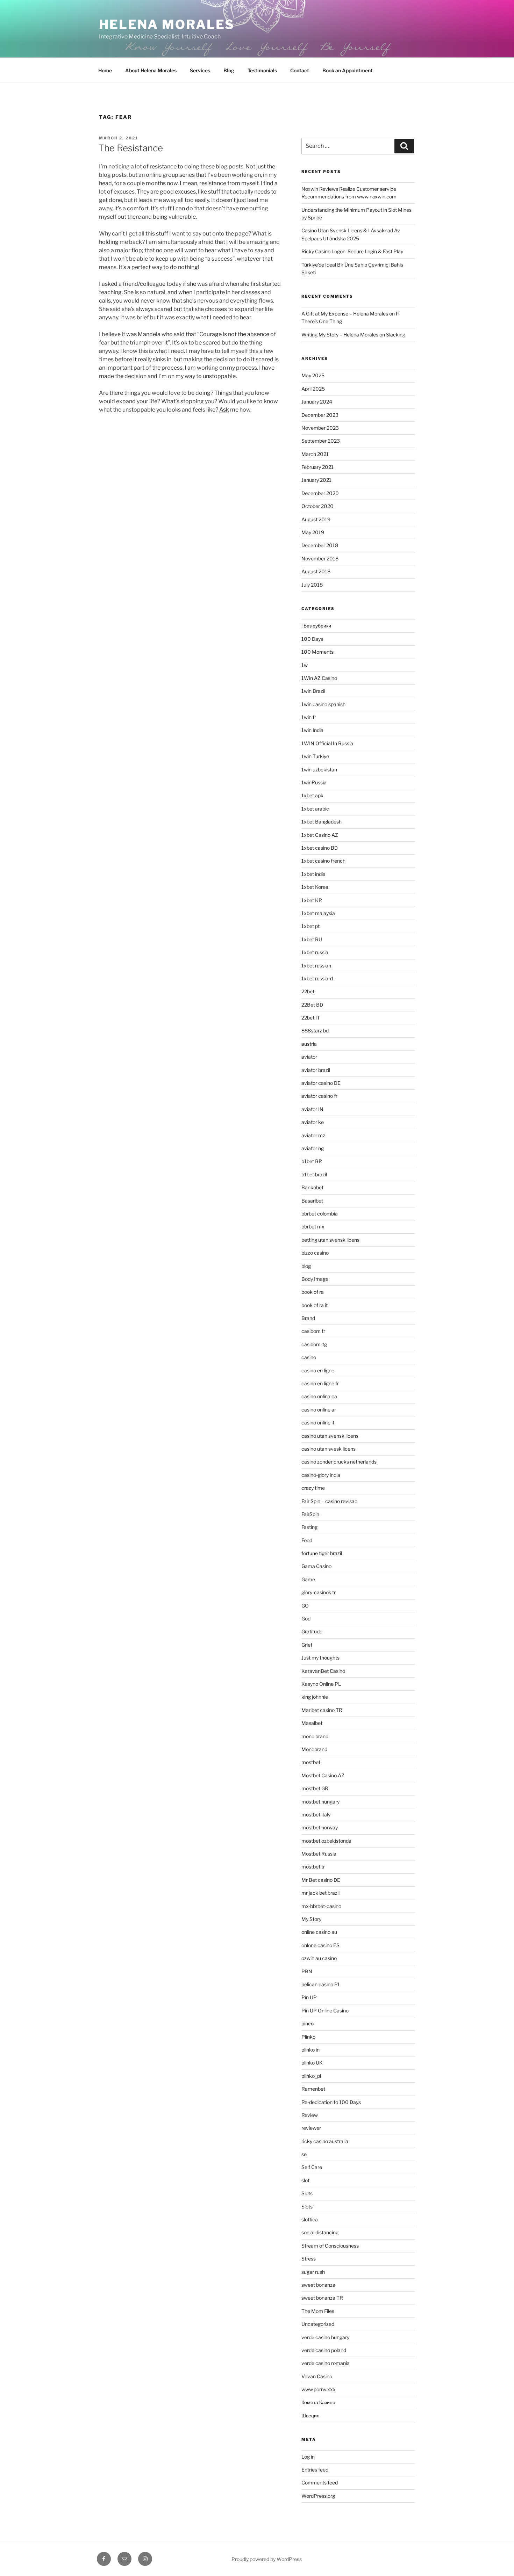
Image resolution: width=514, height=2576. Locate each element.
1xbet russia (315, 952)
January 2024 (317, 402)
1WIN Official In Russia (327, 743)
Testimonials (262, 70)
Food (307, 1540)
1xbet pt (310, 926)
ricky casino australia (325, 2141)
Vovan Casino (317, 2376)
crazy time (313, 1488)
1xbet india (313, 874)
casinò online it (318, 1423)
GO (305, 1606)
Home (105, 70)
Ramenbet (313, 2089)
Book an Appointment (348, 70)
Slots (307, 2193)
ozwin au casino (319, 1958)
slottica (310, 2219)
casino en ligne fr (320, 1383)
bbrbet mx (313, 1227)
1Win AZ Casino (319, 678)
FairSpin (310, 1514)
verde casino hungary (325, 2337)
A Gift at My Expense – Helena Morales (345, 314)
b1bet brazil (314, 1174)
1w (305, 665)
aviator (309, 1057)
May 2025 (313, 375)
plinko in (310, 2050)
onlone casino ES (320, 1945)
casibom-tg (314, 1344)
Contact (300, 70)
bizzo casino (315, 1253)
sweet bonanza (318, 2285)
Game (308, 1579)
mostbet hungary (320, 1802)
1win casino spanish (323, 704)
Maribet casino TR (322, 1710)
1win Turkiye (315, 756)
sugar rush (313, 2272)
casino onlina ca (319, 1396)
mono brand (315, 1736)
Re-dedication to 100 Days (331, 2102)
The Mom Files (318, 2311)
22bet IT (311, 1018)
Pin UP (309, 1997)
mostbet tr (313, 1867)
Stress (309, 2259)
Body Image (315, 1279)
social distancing (320, 2232)
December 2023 (320, 415)
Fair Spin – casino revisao (329, 1501)
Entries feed (315, 2470)
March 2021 (315, 454)
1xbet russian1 (317, 978)
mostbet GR (315, 1788)
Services (200, 70)
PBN (307, 1971)
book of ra (313, 1292)
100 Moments (317, 652)
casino (309, 1357)
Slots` (308, 2207)
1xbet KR (312, 900)
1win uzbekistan (319, 770)
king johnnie (315, 1697)
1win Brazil (313, 691)
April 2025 (313, 389)
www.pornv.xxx (319, 2389)
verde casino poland (324, 2350)
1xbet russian (316, 966)
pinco (308, 2023)
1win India (312, 730)
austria (309, 1044)
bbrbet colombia (320, 1214)
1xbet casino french (323, 861)
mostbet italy (316, 1815)
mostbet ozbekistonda (326, 1841)
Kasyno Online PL (321, 1684)
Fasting (309, 1527)
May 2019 (313, 532)
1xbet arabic (315, 809)
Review (310, 2115)
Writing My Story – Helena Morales (340, 335)
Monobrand (314, 1749)
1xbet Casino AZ (320, 835)
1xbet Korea (315, 887)
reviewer (311, 2128)
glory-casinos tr (319, 1592)
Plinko (308, 2037)
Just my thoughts (320, 1658)
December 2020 (320, 493)
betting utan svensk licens (330, 1240)
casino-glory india (321, 1475)
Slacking (396, 335)
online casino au (319, 1932)
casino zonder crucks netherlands (339, 1462)
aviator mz (313, 1135)
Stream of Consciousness (330, 2246)
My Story (311, 1919)
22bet (308, 991)
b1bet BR (312, 1161)
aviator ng (313, 1148)
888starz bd (315, 1031)
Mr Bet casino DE (321, 1880)
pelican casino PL (321, 1984)
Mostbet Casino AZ (323, 1775)
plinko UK (312, 2063)
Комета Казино (318, 2402)
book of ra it (315, 1305)
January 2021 (316, 480)
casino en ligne (318, 1370)
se (304, 2154)
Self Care (312, 2167)
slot (305, 2180)
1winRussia (314, 782)
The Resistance (131, 148)
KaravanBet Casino (323, 1671)
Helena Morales (167, 24)
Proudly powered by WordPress (267, 2559)
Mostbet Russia (319, 1854)
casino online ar (319, 1410)
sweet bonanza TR (322, 2298)
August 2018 (316, 571)
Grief (307, 1645)
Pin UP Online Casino (325, 2011)
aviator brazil (316, 1070)
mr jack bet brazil (320, 1893)
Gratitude (312, 1631)
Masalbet (312, 1723)
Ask (224, 410)
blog (306, 1266)
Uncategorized (318, 2324)
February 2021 (317, 467)
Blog (229, 70)
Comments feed (320, 2483)
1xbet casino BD (320, 848)
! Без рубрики (316, 626)
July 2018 (312, 585)
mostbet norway (320, 1827)
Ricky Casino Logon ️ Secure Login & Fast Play (352, 251)
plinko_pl (311, 2076)
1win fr (309, 717)
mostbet (311, 1762)
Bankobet (312, 1187)
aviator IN (312, 1109)
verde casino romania (326, 2363)
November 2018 (320, 558)
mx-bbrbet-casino (321, 1906)
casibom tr (313, 1331)
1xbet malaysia (318, 913)
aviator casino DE (321, 1083)
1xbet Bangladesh (322, 822)
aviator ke (313, 1122)
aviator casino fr (319, 1096)
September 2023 (321, 441)
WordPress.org (318, 2496)
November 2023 (320, 428)
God (306, 1619)
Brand (308, 1318)
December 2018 (320, 545)
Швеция (310, 2415)
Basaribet (312, 1201)
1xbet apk (312, 795)
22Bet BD (312, 1005)
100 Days (312, 639)
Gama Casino (316, 1566)
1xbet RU (312, 939)
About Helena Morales (151, 70)
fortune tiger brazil (322, 1553)
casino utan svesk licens (329, 1449)
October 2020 (317, 506)
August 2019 (316, 519)
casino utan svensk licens (330, 1436)
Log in (308, 2457)
